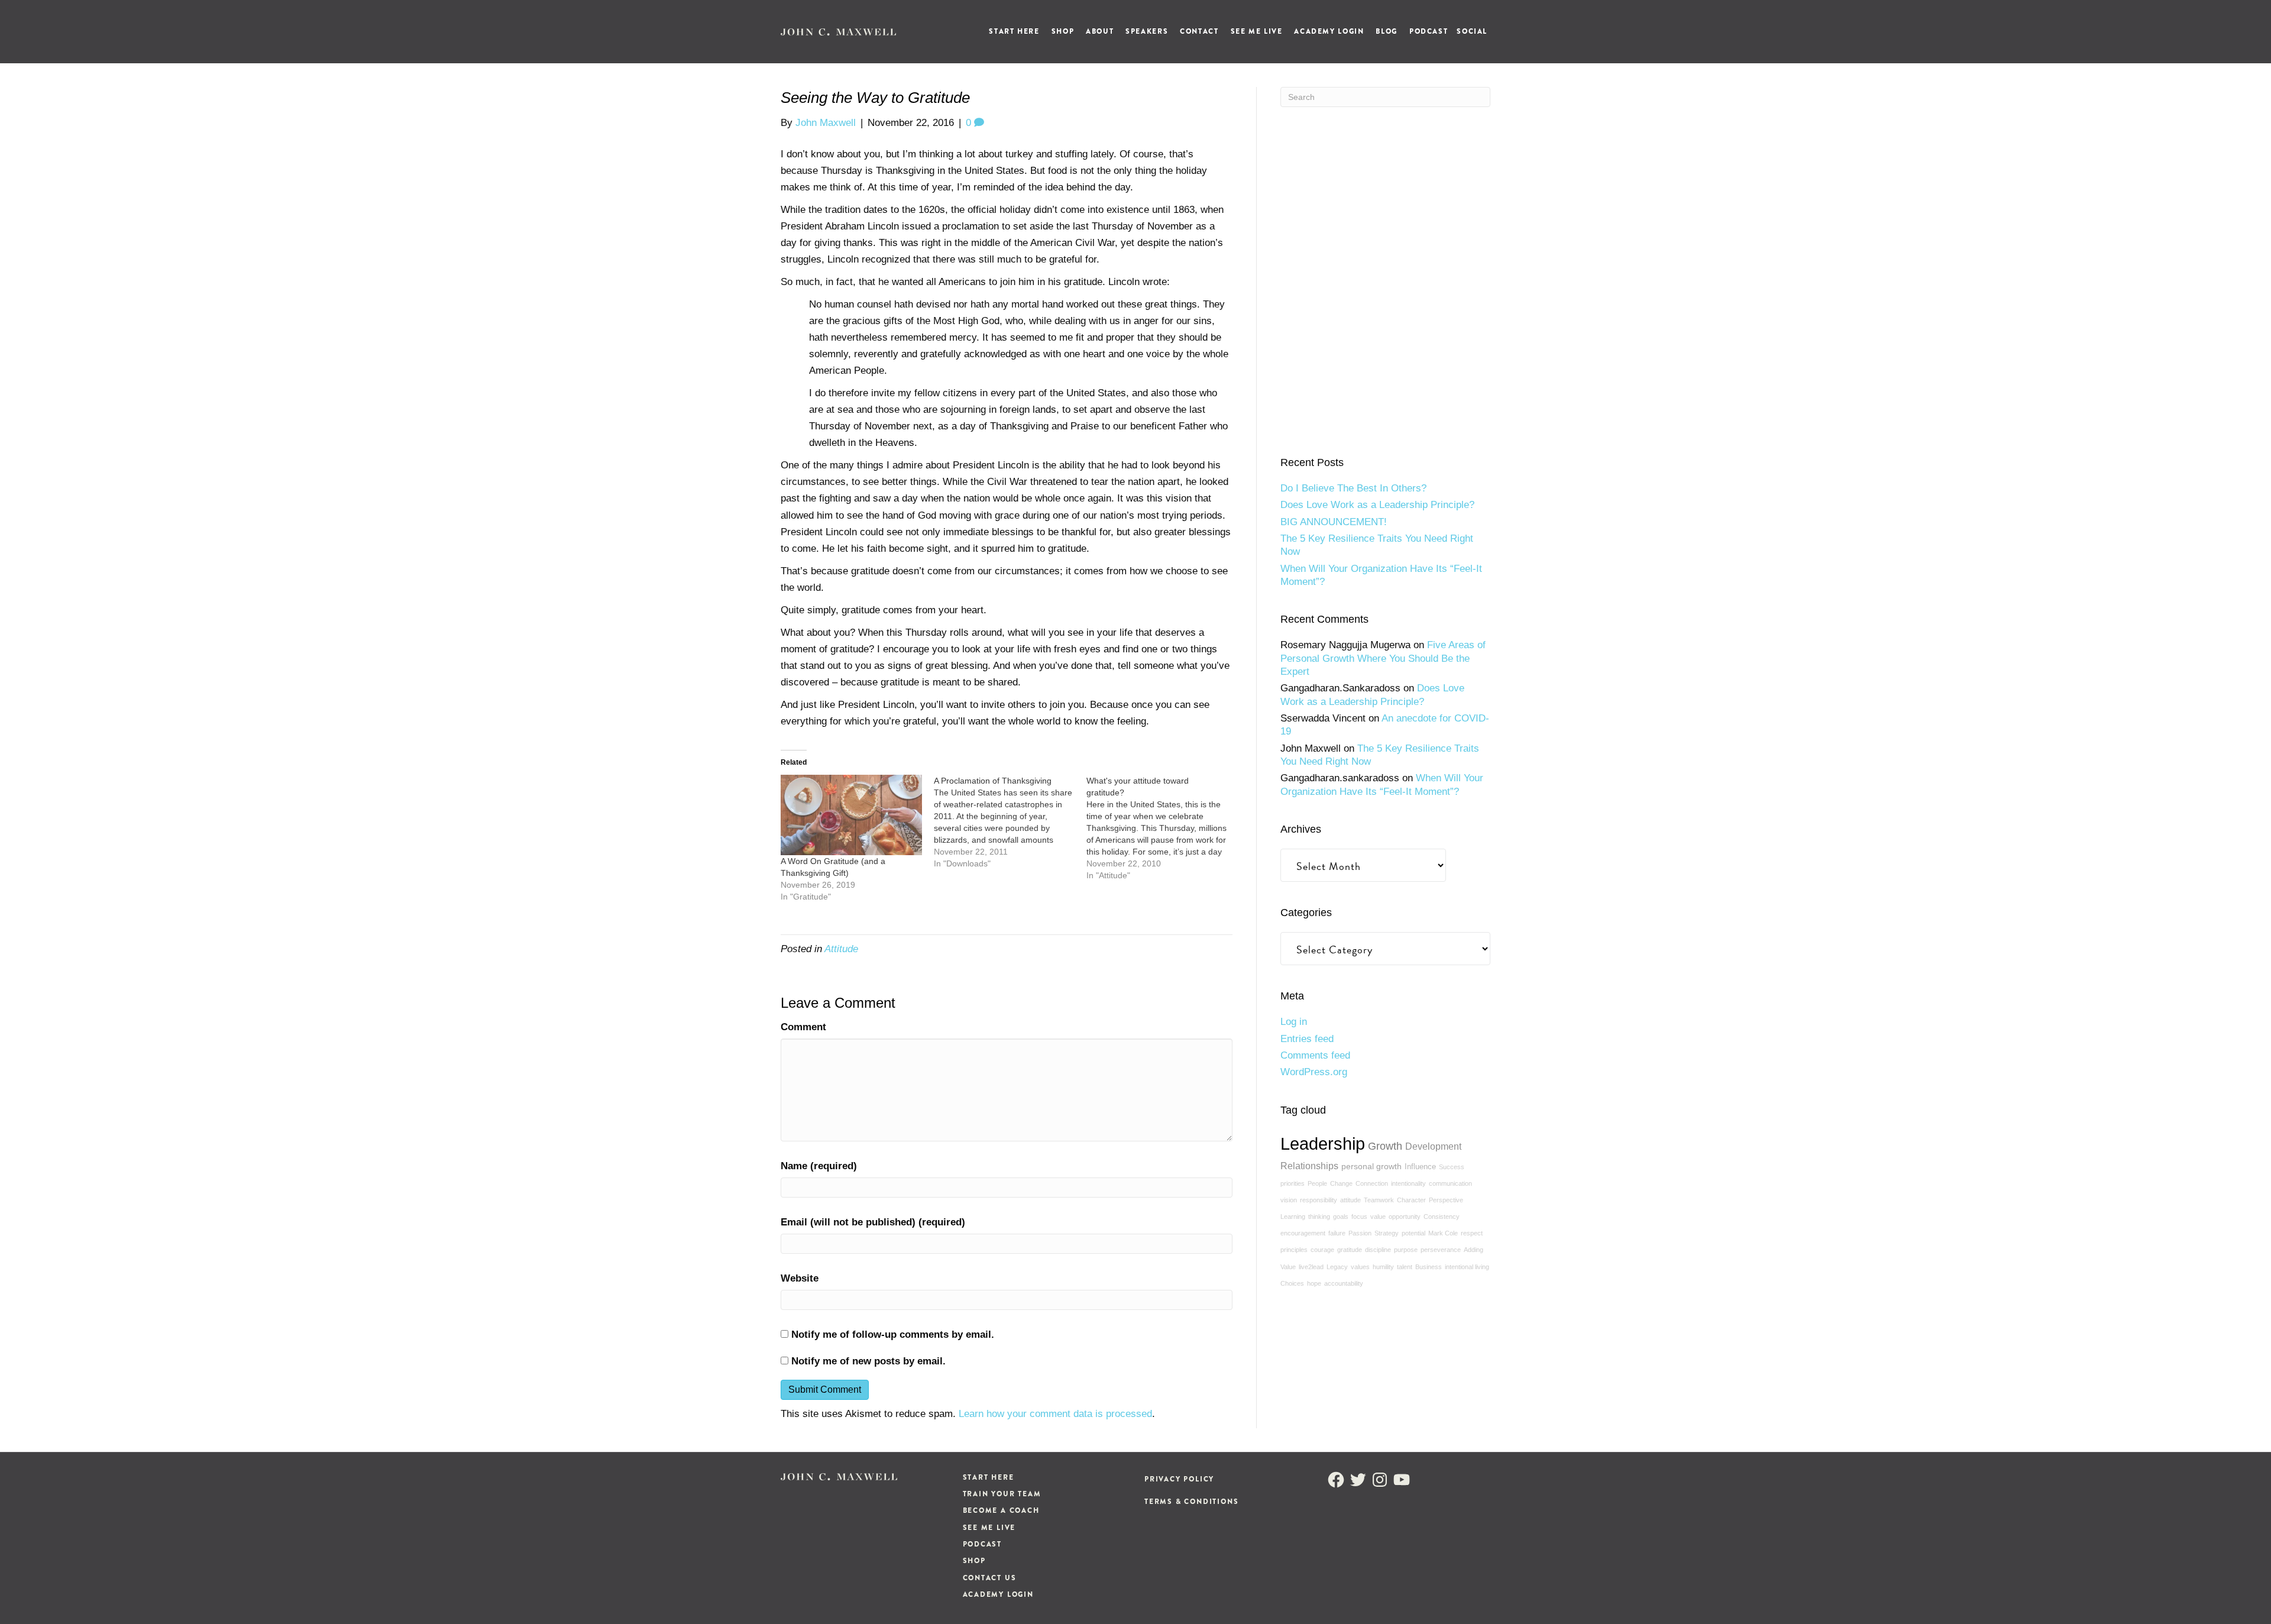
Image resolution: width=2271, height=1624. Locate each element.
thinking (1319, 1217)
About (1100, 31)
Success (1452, 1167)
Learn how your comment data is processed (1055, 1414)
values (1360, 1267)
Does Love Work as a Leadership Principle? (1377, 505)
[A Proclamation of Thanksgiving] (1010, 822)
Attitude (841, 949)
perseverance (1441, 1250)
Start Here (1014, 31)
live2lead (1311, 1267)
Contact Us (990, 1578)
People (1317, 1183)
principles (1294, 1250)
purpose (1406, 1250)
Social (1472, 31)
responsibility (1319, 1200)
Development (1433, 1146)
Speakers (1147, 31)
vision (1289, 1200)
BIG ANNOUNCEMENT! (1334, 522)
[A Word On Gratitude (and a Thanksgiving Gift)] (851, 815)
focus (1359, 1217)
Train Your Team (1002, 1494)
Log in (1294, 1022)
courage (1322, 1250)
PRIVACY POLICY (1179, 1479)
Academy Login (1329, 31)
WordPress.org (1314, 1072)
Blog (1386, 31)
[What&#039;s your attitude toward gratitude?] (1163, 828)
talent (1405, 1267)
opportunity (1405, 1217)
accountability (1344, 1283)
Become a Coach (1001, 1510)
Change (1341, 1183)
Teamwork (1379, 1200)
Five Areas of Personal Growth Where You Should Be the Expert (1383, 658)
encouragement (1303, 1233)
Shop (1063, 31)
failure (1337, 1233)
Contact (1199, 31)
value (1378, 1217)
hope (1314, 1283)
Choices (1292, 1283)
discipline (1378, 1250)
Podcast (1429, 31)
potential (1413, 1233)
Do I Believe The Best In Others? (1353, 488)
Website (800, 1278)
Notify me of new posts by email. (868, 1361)
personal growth (1371, 1166)
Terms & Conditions (1191, 1502)
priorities (1293, 1183)
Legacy (1337, 1267)
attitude (1350, 1200)
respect (1472, 1233)
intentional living (1467, 1267)
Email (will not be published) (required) (873, 1222)
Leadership (1323, 1143)
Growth (1385, 1146)
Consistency (1442, 1217)
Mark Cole (1443, 1233)
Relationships (1309, 1166)
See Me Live (1257, 31)
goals (1341, 1217)
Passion (1360, 1233)
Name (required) (819, 1166)
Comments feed (1315, 1055)
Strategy (1387, 1233)
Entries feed (1307, 1039)
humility (1383, 1267)
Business (1429, 1267)
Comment (803, 1027)
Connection (1372, 1183)
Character (1411, 1200)
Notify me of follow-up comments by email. (893, 1335)
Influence (1420, 1167)
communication (1450, 1183)
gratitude (1350, 1250)
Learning (1293, 1217)
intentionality (1408, 1183)
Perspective (1446, 1200)
